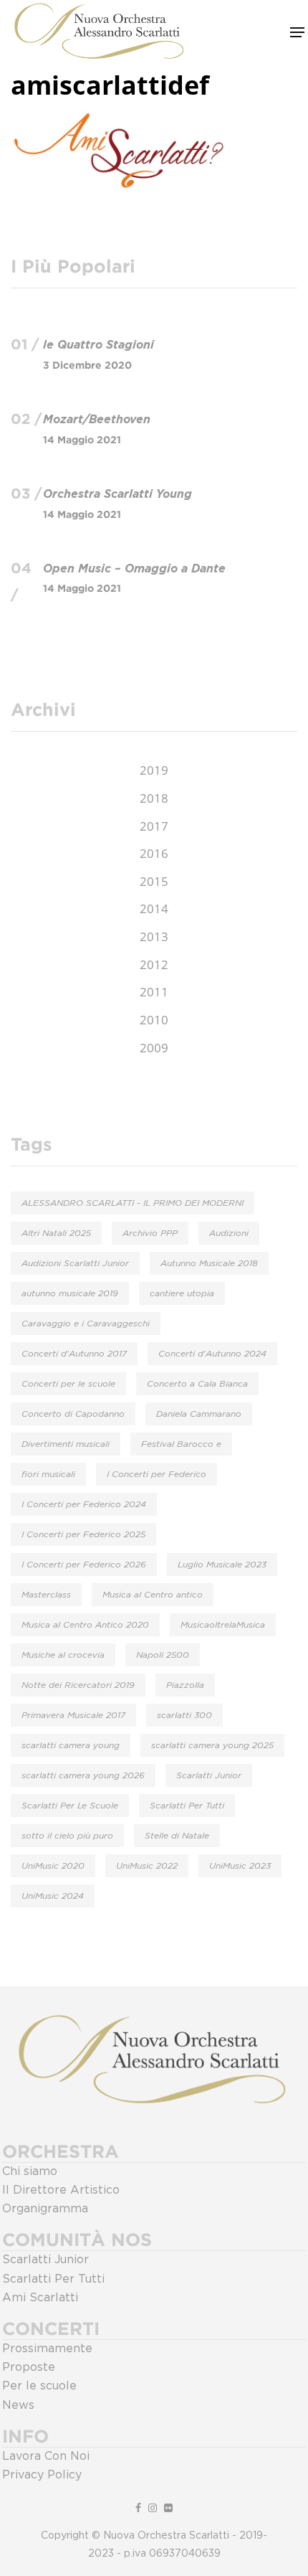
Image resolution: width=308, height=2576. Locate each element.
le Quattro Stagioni (98, 345)
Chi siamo (30, 2171)
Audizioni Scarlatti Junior (75, 1263)
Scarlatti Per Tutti (187, 1806)
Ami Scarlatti (40, 2298)
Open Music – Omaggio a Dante (134, 569)
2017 (154, 826)
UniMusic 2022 (147, 1866)
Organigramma (45, 2209)
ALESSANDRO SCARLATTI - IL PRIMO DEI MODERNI (133, 1203)
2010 (154, 1020)
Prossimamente (47, 2349)
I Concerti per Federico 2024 (84, 1504)
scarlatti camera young (71, 1745)
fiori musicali (48, 1474)
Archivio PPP (150, 1233)
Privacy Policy (42, 2475)
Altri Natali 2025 (56, 1233)
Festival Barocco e (181, 1444)
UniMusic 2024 (53, 1896)
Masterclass (46, 1595)
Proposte (29, 2367)
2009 (154, 1048)
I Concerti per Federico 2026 (84, 1565)
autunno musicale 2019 (70, 1293)
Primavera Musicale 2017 (73, 1715)
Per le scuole (39, 2386)
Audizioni (229, 1233)
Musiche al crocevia (63, 1655)
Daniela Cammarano (199, 1414)
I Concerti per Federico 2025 (83, 1534)
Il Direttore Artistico (61, 2190)
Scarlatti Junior (209, 1775)
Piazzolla (185, 1685)
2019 (154, 770)
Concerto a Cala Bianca (197, 1384)
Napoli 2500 (163, 1655)
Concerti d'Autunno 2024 (212, 1354)
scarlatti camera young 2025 (212, 1745)
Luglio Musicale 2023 (222, 1565)
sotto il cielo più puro (67, 1836)
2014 (154, 909)
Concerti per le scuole (68, 1384)
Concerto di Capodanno (73, 1414)
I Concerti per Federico (157, 1474)
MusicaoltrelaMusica (223, 1625)
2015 (154, 881)
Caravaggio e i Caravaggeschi (86, 1324)
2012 (154, 964)
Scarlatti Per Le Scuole (70, 1806)
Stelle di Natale (177, 1836)
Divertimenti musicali (66, 1444)
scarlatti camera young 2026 (83, 1775)
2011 (154, 992)
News (18, 2405)
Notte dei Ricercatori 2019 (78, 1685)
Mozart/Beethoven (97, 420)
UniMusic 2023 (240, 1866)
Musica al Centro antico (153, 1595)
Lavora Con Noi (46, 2456)
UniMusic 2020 (53, 1866)
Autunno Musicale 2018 (209, 1263)
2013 (154, 936)
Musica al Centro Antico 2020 (85, 1625)
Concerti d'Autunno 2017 (74, 1354)
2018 (154, 798)
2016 (154, 853)
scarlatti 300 (184, 1715)
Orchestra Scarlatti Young (117, 494)
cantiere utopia (182, 1293)
